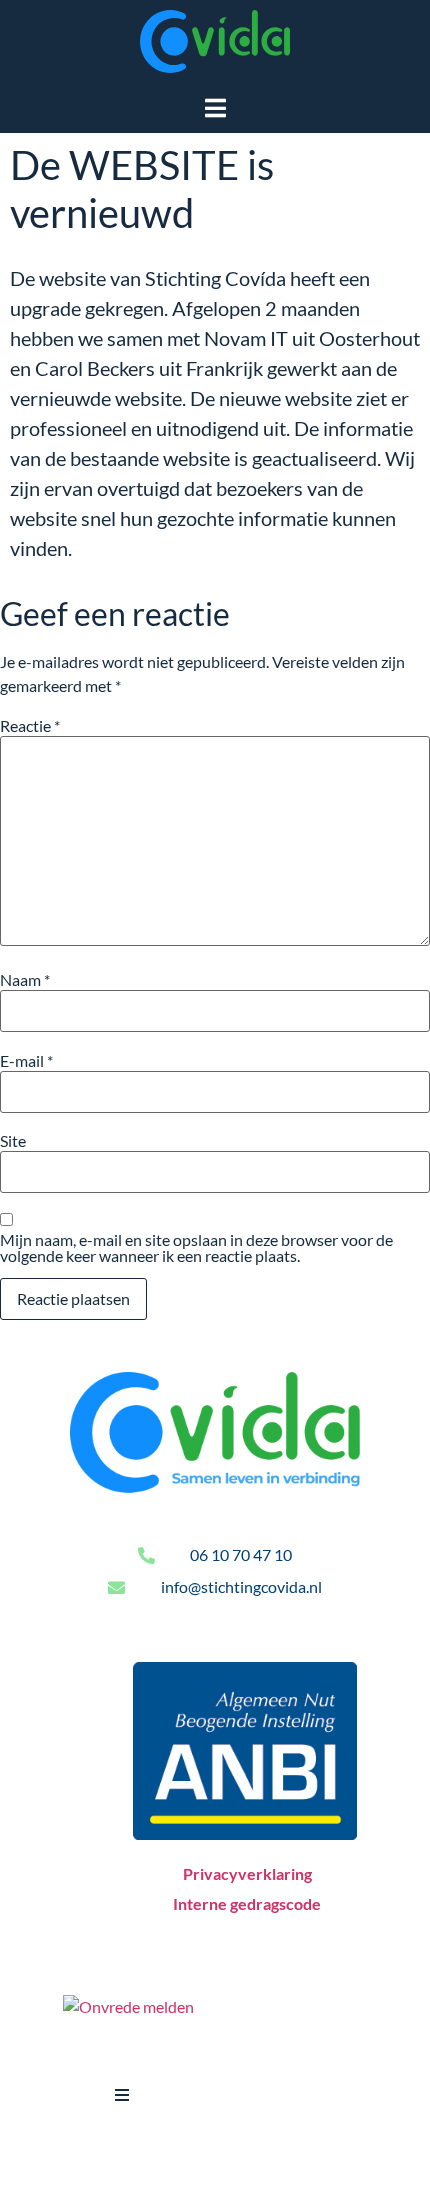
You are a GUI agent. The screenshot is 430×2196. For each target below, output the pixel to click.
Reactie (30, 726)
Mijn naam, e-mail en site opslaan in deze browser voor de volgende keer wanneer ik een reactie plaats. (196, 1248)
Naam (25, 980)
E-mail (26, 1061)
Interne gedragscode (247, 1903)
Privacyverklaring (247, 1873)
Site (13, 1141)
